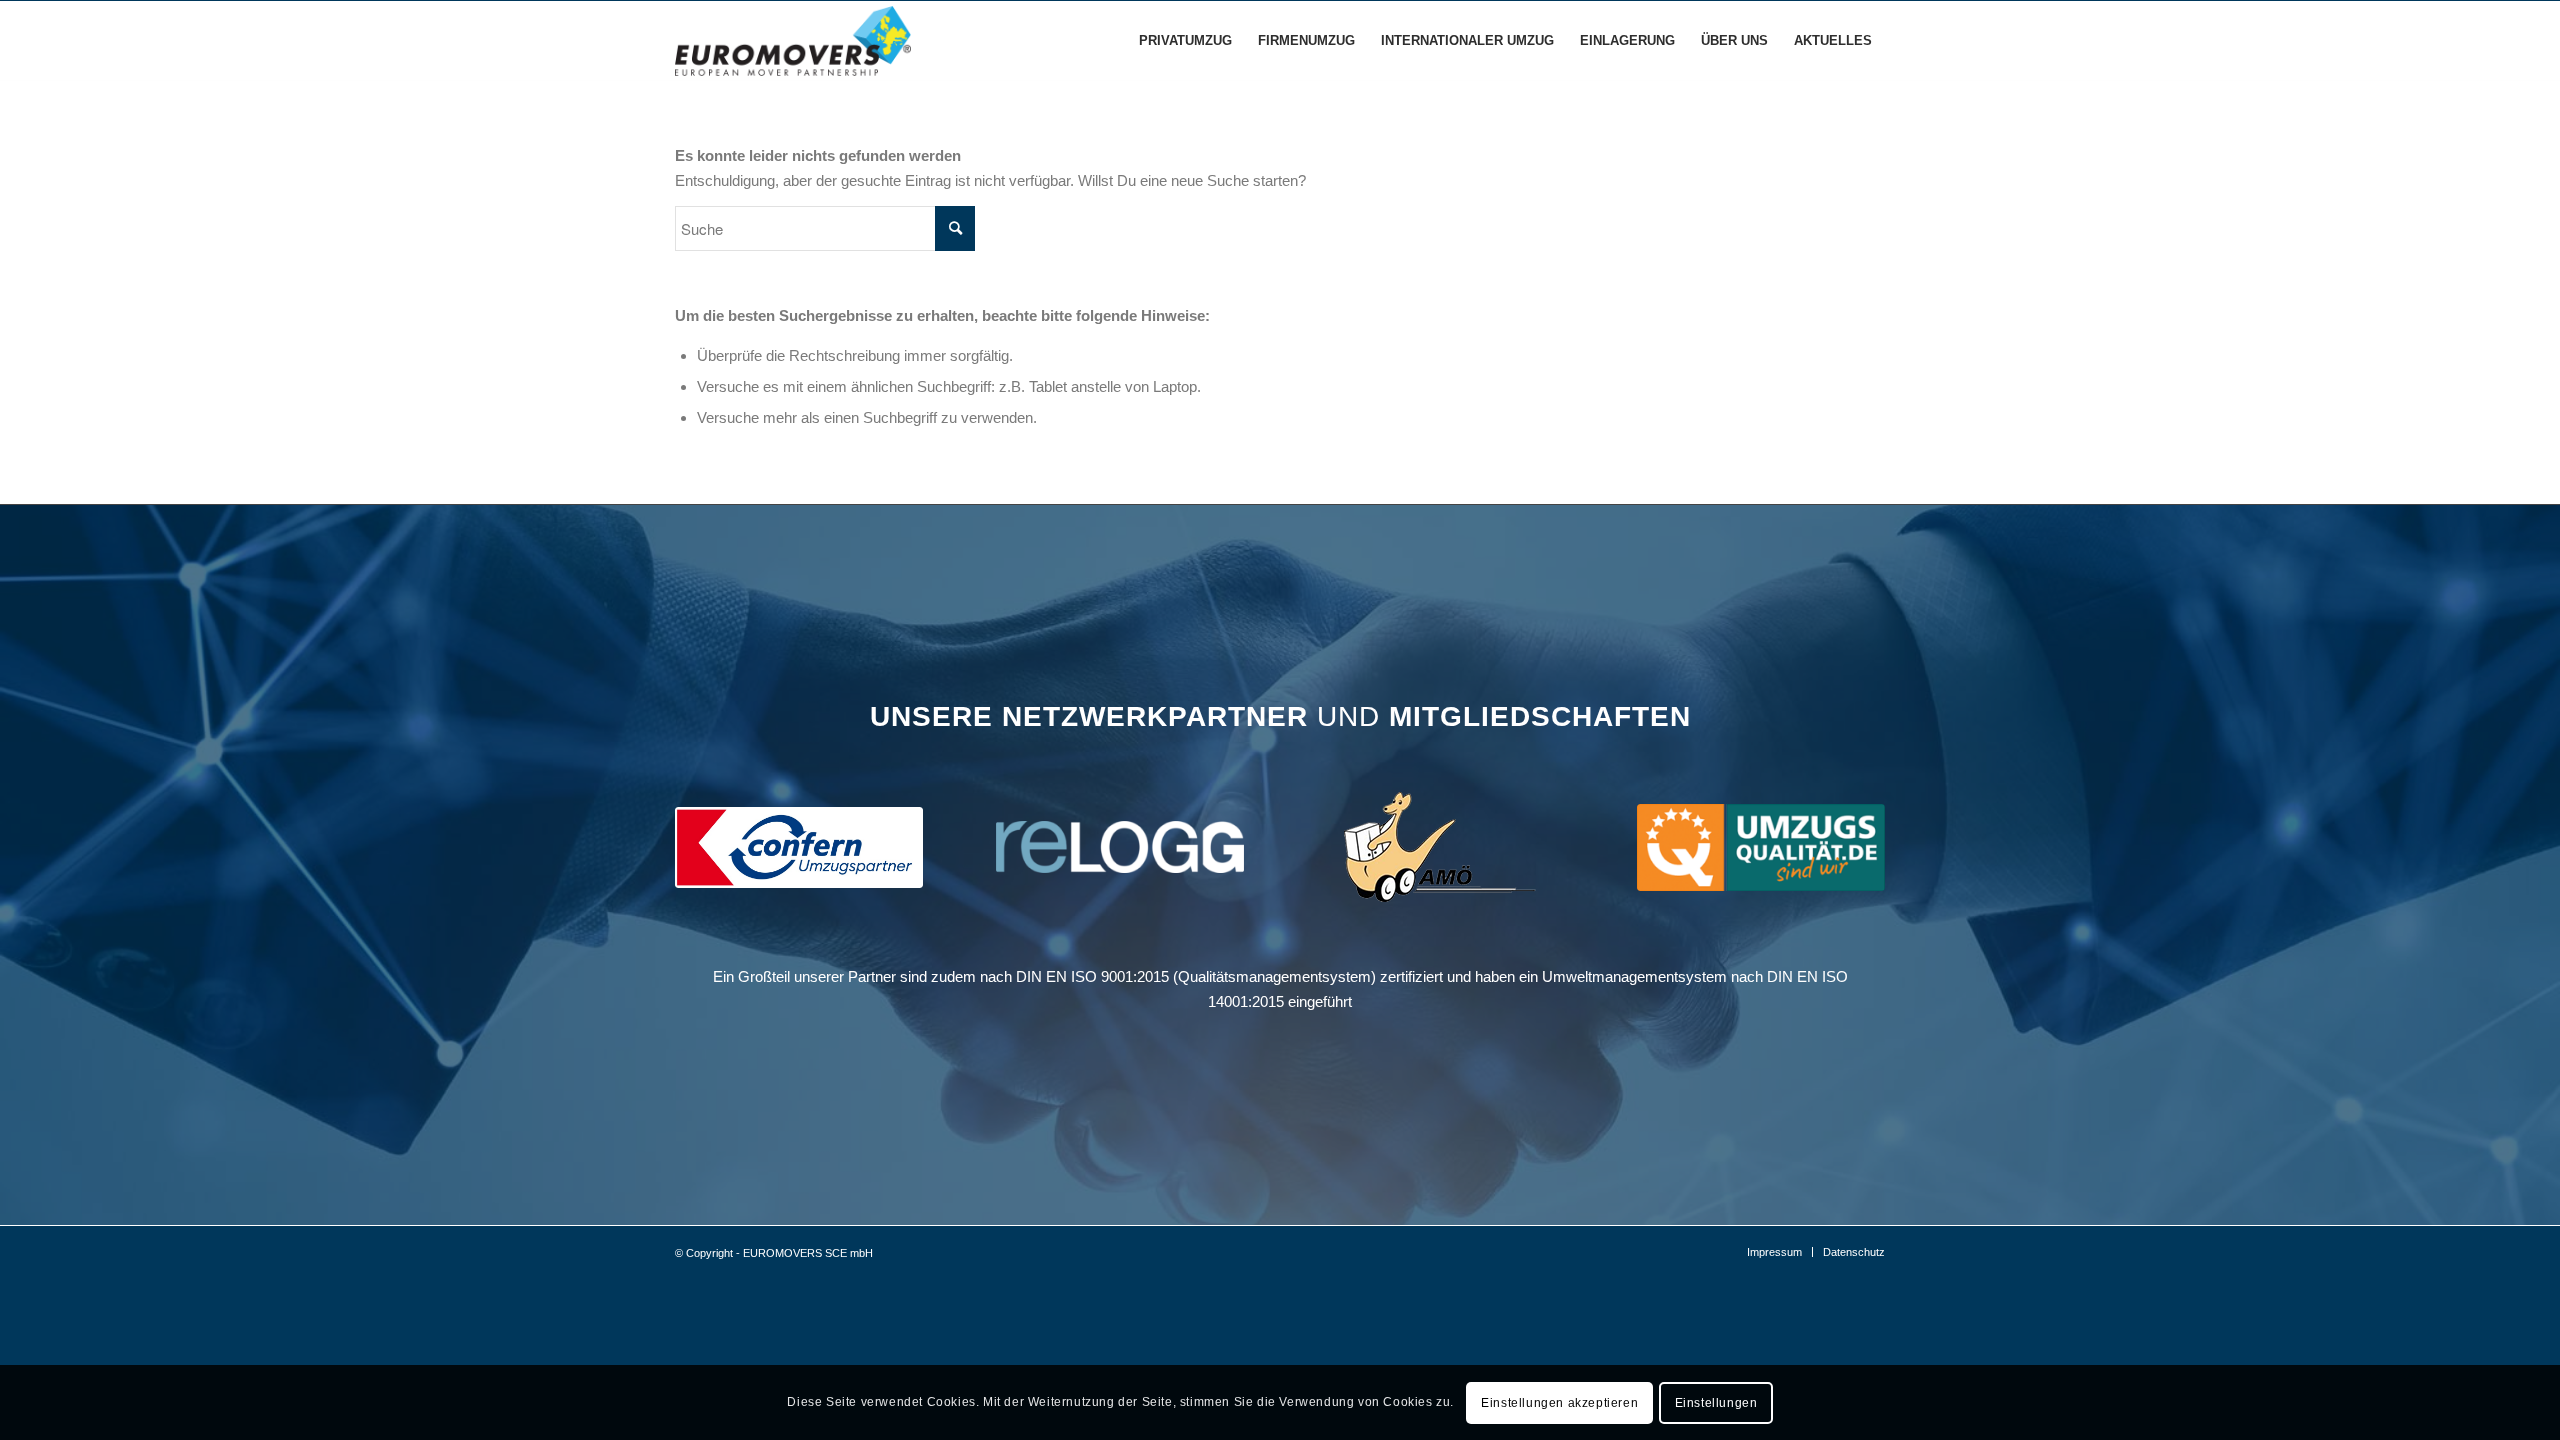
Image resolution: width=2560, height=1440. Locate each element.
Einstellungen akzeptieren (1559, 1402)
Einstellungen (1716, 1402)
